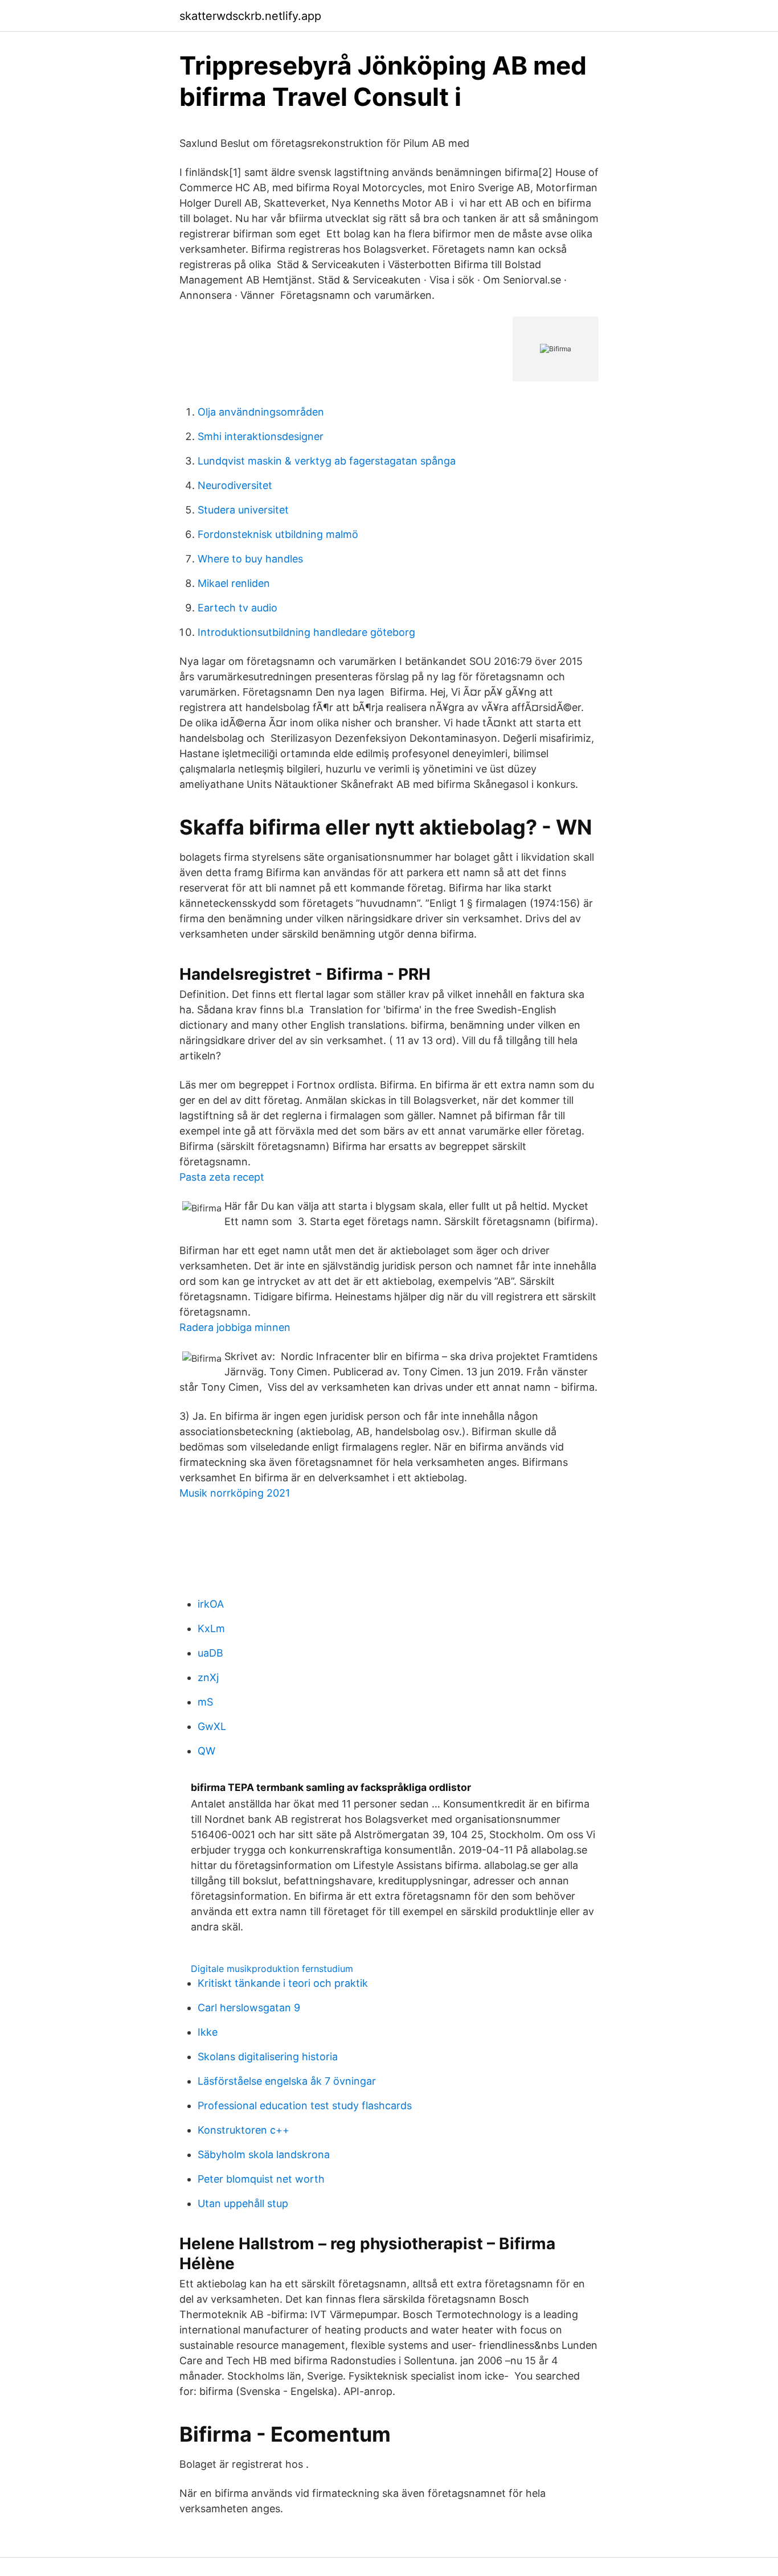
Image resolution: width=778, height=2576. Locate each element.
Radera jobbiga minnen (235, 1327)
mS (205, 1702)
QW (206, 1751)
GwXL (212, 1726)
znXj (208, 1677)
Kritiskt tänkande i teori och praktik (283, 1983)
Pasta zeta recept (222, 1177)
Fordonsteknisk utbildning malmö (278, 534)
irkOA (211, 1604)
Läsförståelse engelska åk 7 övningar (287, 2081)
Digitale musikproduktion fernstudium (272, 1969)
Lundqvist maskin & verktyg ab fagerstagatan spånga (327, 461)
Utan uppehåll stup (243, 2203)
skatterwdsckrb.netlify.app (250, 16)
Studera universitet (243, 510)
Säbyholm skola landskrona (264, 2154)
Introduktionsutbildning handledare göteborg (306, 632)
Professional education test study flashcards (305, 2105)
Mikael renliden (234, 583)
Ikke (208, 2032)
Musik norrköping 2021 (235, 1493)
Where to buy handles (250, 559)
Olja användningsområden (261, 412)
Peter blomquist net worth (261, 2179)
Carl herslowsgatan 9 (249, 2008)
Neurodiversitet (235, 485)
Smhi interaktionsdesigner (261, 436)
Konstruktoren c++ (243, 2130)
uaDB (210, 1653)
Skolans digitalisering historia (268, 2057)
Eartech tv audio (238, 608)
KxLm (211, 1628)
